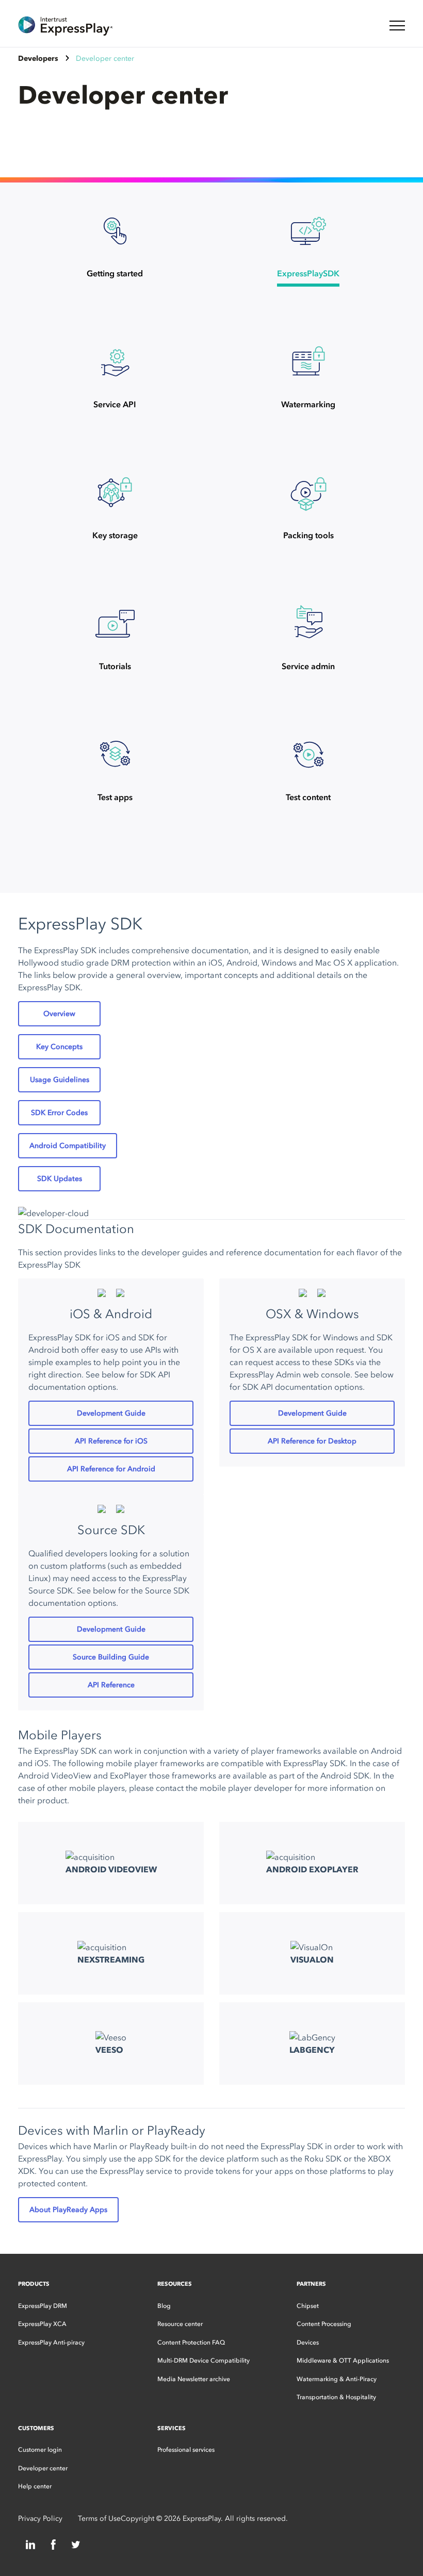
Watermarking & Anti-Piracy (337, 2379)
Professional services (186, 2450)
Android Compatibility (68, 1146)
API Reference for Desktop (312, 1441)
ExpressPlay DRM (43, 2306)
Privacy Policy (40, 2519)
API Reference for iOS (111, 1441)
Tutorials (115, 666)
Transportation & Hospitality (336, 2397)
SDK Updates (60, 1179)
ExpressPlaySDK (308, 273)
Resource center (180, 2324)
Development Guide (111, 1413)
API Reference (111, 1685)
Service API (115, 404)
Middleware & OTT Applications (343, 2361)
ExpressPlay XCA (42, 2324)
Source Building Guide (111, 1657)
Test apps (115, 797)
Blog (164, 2306)
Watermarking (308, 404)
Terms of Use (99, 2519)
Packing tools (308, 535)
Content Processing (324, 2324)
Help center (35, 2486)
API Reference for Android (111, 1469)
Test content (308, 797)
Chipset (308, 2306)
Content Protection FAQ (191, 2342)
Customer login (40, 2450)
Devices (308, 2342)
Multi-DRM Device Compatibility (204, 2361)
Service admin (308, 666)
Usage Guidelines (60, 1080)
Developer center (43, 2468)
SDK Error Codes (59, 1113)
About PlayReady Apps (68, 2210)
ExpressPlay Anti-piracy (51, 2342)
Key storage (115, 535)
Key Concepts (59, 1047)
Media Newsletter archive (194, 2379)
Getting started (115, 273)
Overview (59, 1014)
